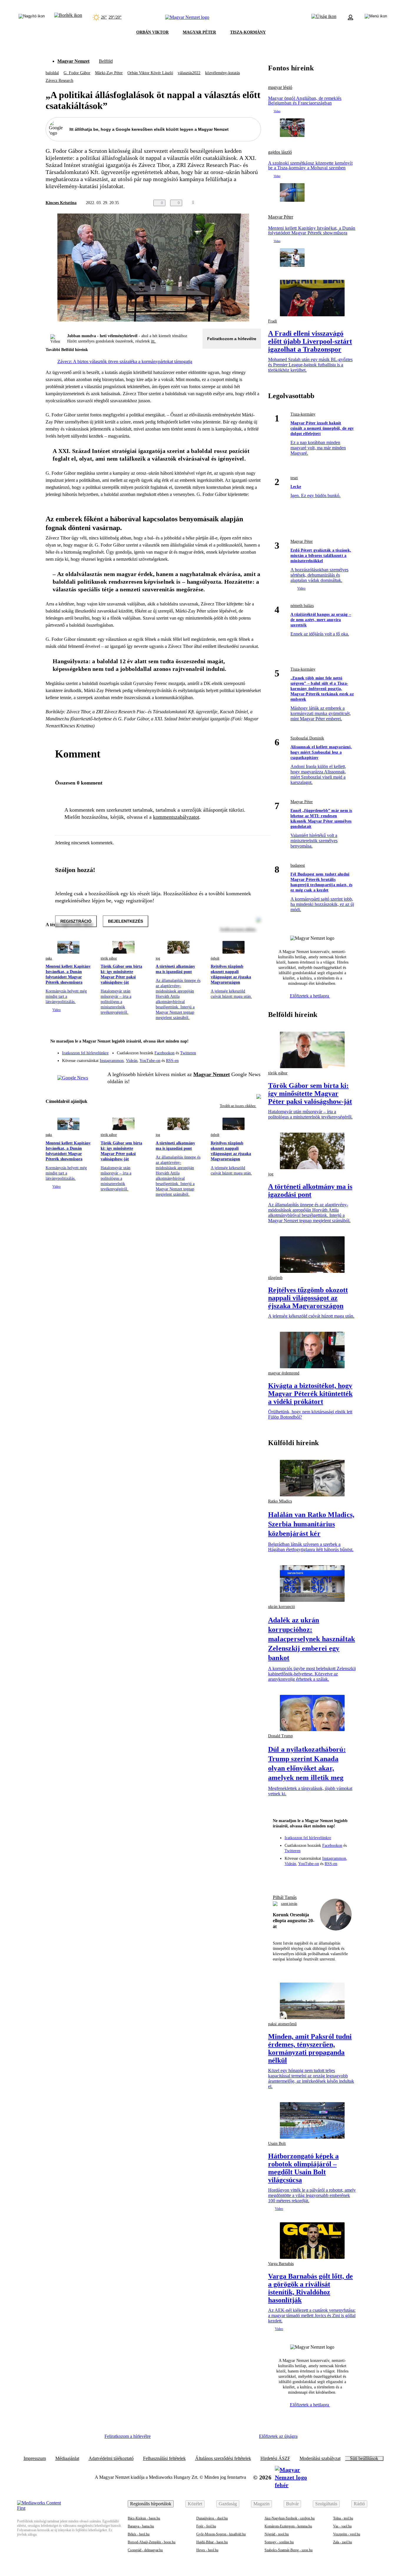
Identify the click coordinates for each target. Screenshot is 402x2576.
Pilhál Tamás (285, 1897)
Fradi (273, 321)
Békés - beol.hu (139, 2534)
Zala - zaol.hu (343, 2542)
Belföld (106, 61)
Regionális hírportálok (151, 2504)
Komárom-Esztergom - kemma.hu (288, 2526)
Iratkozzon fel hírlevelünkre (85, 1053)
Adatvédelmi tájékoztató (111, 2458)
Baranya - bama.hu (141, 2526)
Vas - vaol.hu (342, 2526)
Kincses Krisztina (61, 203)
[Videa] (229, 1058)
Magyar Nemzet (73, 61)
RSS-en (172, 1061)
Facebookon (165, 1053)
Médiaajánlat (67, 2458)
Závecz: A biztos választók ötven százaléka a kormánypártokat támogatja (125, 361)
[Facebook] (229, 1050)
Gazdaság (228, 2504)
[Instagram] (241, 1050)
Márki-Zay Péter (109, 73)
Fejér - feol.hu (206, 2526)
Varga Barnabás (281, 2264)
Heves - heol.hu (207, 2550)
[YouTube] (241, 1058)
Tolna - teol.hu (343, 2518)
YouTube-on (150, 1061)
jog (158, 958)
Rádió (359, 2504)
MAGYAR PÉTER (199, 32)
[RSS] (253, 1058)
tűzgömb (275, 1278)
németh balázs (302, 606)
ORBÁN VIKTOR (152, 32)
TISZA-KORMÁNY (248, 32)
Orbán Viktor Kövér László (150, 73)
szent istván (289, 1904)
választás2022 (189, 73)
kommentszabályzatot (176, 817)
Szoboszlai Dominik (307, 738)
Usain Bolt (277, 2144)
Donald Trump (280, 1736)
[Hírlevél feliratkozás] (253, 1042)
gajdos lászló (280, 152)
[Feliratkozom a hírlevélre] (68, 17)
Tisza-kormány (303, 414)
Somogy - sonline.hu (279, 2542)
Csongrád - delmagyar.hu (145, 2550)
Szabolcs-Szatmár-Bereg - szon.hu (289, 2550)
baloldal (52, 73)
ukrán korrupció (281, 1607)
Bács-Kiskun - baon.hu (144, 2518)
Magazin (261, 2504)
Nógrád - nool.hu (277, 2534)
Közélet (195, 2504)
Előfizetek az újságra (278, 2436)
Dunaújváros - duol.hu (212, 2518)
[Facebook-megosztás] (258, 203)
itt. (153, 341)
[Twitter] (253, 1050)
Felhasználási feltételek (164, 2458)
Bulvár (292, 2504)
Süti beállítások (364, 2458)
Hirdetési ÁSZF (275, 2458)
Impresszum (35, 2458)
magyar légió (280, 87)
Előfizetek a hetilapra (310, 996)
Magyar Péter (281, 217)
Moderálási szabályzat (320, 2458)
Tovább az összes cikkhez (238, 1106)
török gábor (109, 958)
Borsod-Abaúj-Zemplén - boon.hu (152, 2542)
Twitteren (188, 1053)
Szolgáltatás (326, 2504)
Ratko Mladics (280, 1501)
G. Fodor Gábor (77, 73)
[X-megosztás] (246, 203)
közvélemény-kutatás (222, 73)
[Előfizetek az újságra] (324, 17)
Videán (132, 1061)
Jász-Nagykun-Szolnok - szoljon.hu (290, 2518)
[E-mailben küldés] (234, 203)
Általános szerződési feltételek (223, 2458)
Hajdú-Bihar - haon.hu (212, 2542)
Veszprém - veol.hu (347, 2534)
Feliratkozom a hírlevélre (232, 339)
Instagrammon (112, 1061)
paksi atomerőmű (282, 2024)
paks (49, 958)
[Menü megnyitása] (376, 17)
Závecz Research (59, 81)
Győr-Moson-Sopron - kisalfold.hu (221, 2534)
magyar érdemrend (284, 1373)
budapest (298, 865)
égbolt (215, 958)
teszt (294, 478)
